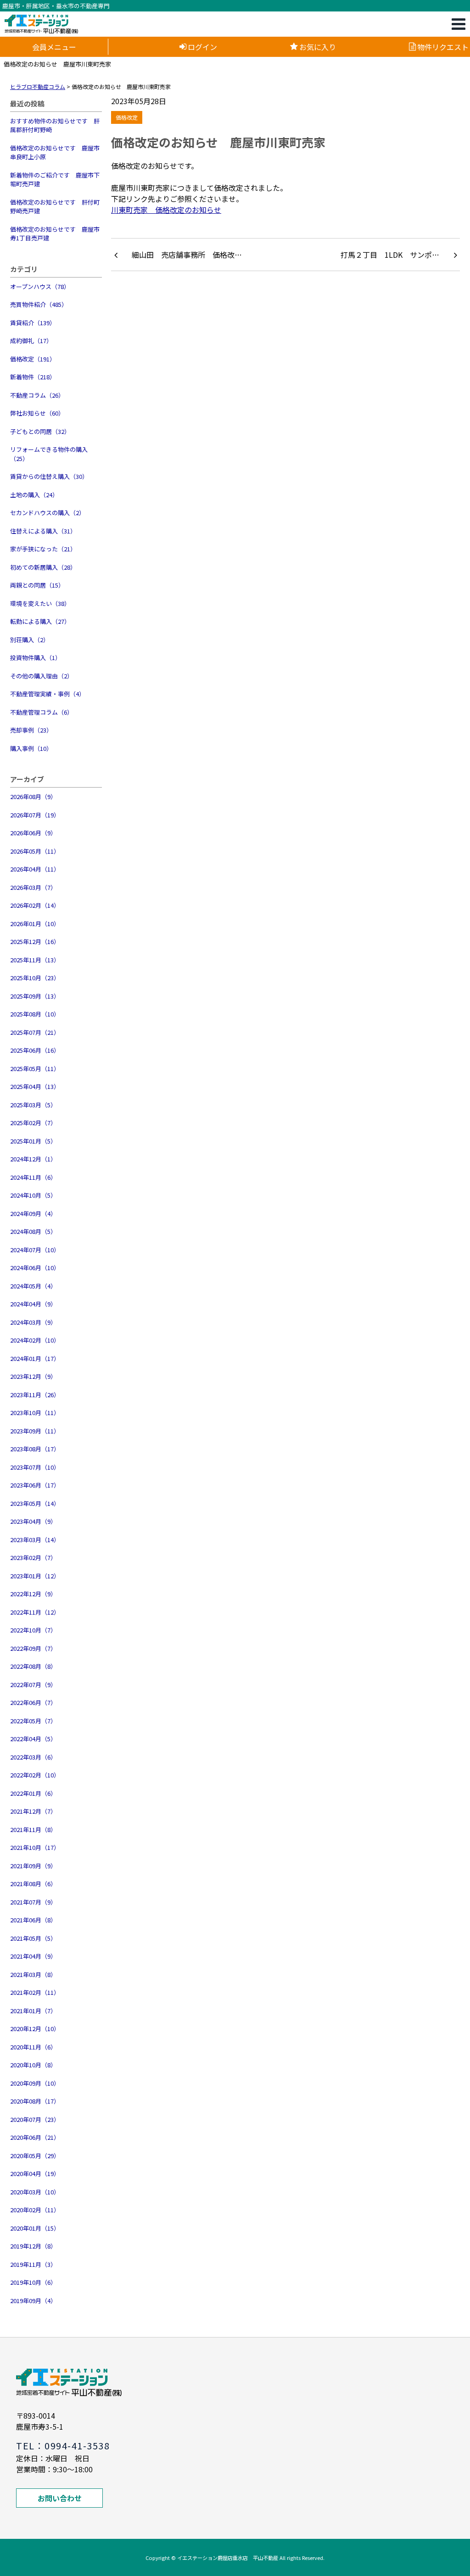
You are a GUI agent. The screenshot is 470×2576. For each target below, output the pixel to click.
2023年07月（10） (35, 1467)
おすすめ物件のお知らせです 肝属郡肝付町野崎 (55, 125)
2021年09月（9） (33, 1866)
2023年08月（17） (35, 1449)
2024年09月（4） (33, 1213)
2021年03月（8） (33, 1974)
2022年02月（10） (35, 1775)
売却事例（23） (31, 730)
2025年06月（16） (35, 1050)
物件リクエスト (443, 47)
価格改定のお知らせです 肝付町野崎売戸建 (55, 207)
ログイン (202, 47)
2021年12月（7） (33, 1811)
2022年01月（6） (33, 1793)
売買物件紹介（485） (39, 304)
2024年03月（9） (33, 1322)
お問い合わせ (60, 2498)
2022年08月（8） (33, 1666)
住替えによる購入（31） (43, 531)
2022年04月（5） (33, 1739)
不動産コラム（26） (37, 395)
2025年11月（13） (35, 960)
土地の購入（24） (34, 495)
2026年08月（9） (33, 797)
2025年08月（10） (35, 1014)
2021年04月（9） (33, 1956)
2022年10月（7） (33, 1630)
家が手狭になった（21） (43, 549)
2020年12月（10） (35, 2029)
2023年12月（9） (33, 1376)
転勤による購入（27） (40, 621)
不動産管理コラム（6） (42, 712)
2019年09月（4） (33, 2301)
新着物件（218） (33, 377)
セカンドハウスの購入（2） (48, 513)
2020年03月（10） (35, 2192)
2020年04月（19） (35, 2173)
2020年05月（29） (35, 2156)
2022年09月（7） (33, 1648)
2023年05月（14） (35, 1503)
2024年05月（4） (33, 1286)
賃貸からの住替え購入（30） (49, 476)
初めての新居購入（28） (43, 567)
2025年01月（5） (33, 1141)
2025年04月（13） (35, 1086)
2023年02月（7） (33, 1557)
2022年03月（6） (33, 1757)
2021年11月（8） (33, 1829)
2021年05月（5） (33, 1938)
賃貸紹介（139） (33, 323)
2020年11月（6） (33, 2047)
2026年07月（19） (35, 815)
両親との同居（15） (37, 585)
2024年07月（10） (35, 1250)
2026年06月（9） (33, 833)
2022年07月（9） (33, 1685)
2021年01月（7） (33, 2011)
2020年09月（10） (35, 2083)
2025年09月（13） (35, 996)
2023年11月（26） (35, 1395)
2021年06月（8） (33, 1920)
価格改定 (127, 117)
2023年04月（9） (33, 1521)
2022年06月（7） (33, 1702)
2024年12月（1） (33, 1159)
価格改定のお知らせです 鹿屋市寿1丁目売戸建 (55, 234)
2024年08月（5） (33, 1231)
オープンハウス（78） (40, 286)
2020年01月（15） (35, 2228)
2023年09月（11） (35, 1431)
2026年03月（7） (33, 887)
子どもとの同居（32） (40, 431)
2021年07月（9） (33, 1902)
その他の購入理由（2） (42, 676)
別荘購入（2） (30, 640)
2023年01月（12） (35, 1576)
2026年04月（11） (35, 869)
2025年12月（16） (35, 941)
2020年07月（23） (35, 2119)
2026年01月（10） (35, 924)
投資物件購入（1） (36, 658)
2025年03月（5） (33, 1105)
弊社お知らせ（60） (37, 413)
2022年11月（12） (35, 1612)
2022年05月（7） (33, 1721)
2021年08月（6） (33, 1884)
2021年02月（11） (35, 1992)
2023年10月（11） (35, 1413)
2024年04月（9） (33, 1304)
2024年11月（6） (33, 1177)
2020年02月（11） (35, 2210)
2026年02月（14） (35, 905)
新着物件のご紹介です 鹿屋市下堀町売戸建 (55, 180)
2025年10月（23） (35, 978)
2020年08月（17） (35, 2101)
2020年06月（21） (35, 2137)
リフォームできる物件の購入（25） (49, 454)
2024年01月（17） (35, 1358)
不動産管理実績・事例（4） (48, 694)
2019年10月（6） (33, 2282)
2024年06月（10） (35, 1268)
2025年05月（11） (35, 1069)
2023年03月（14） (35, 1540)
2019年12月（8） (33, 2246)
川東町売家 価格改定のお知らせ (166, 210)
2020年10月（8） (33, 2065)
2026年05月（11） (35, 851)
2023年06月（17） (35, 1485)
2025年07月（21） (35, 1032)
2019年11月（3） (33, 2264)
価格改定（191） (33, 359)
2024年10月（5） (33, 1195)
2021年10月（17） (35, 1847)
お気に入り (318, 47)
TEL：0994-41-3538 (63, 2446)
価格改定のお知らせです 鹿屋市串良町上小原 (55, 153)
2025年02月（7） (33, 1123)
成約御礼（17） (31, 341)
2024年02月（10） (35, 1340)
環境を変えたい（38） (40, 603)
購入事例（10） (31, 748)
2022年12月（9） (33, 1594)
